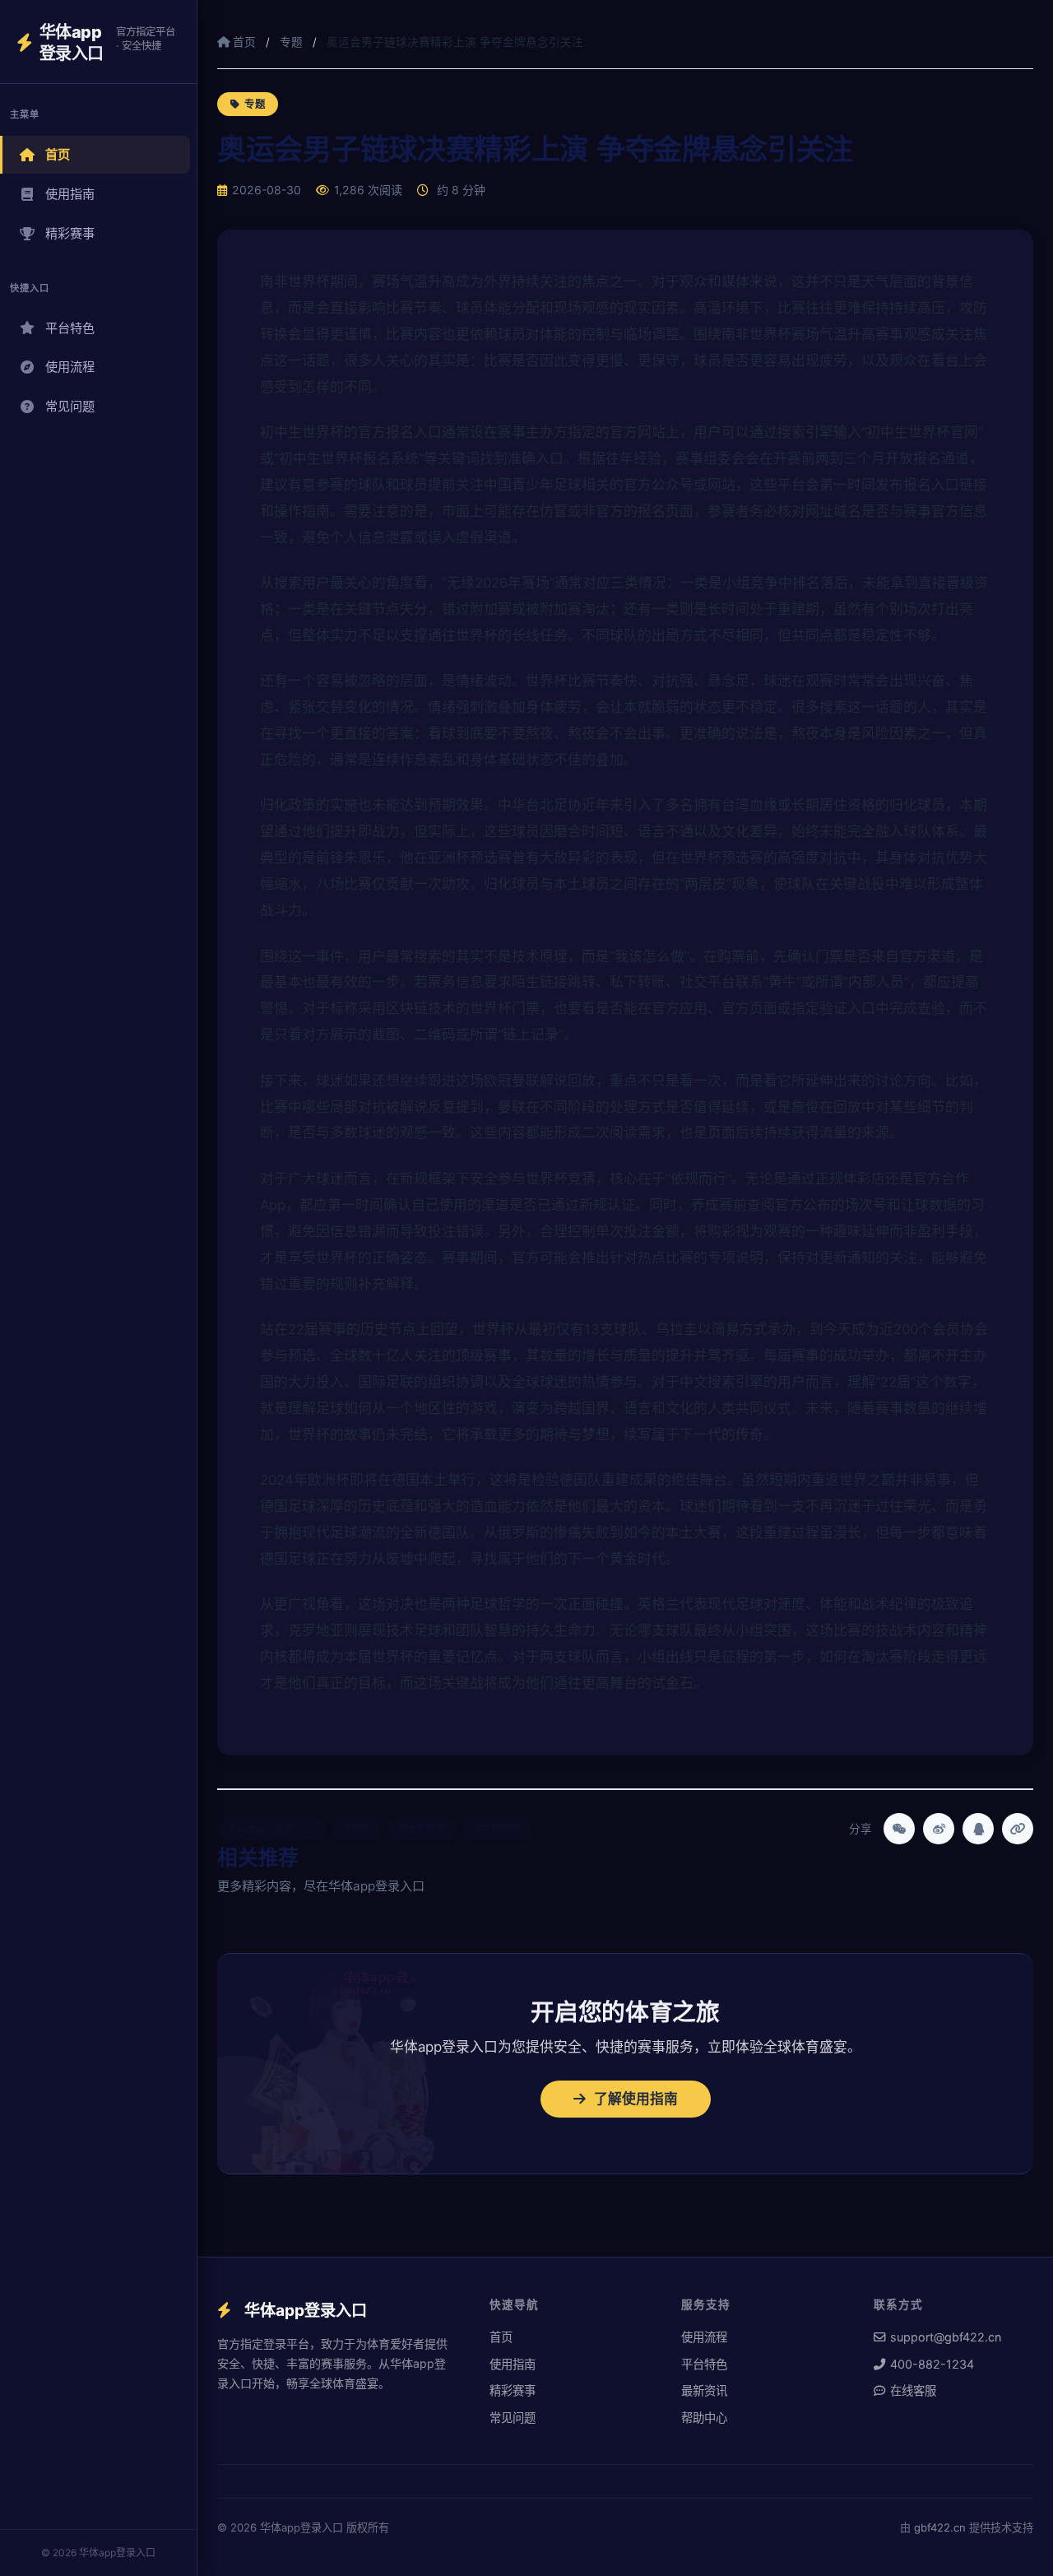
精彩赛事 (70, 233)
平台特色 (70, 328)
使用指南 (70, 194)
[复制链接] (1018, 1829)
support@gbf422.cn (946, 2337)
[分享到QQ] (978, 1829)
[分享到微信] (899, 1829)
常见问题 (70, 406)
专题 (291, 42)
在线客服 (913, 2390)
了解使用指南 (636, 2099)
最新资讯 (704, 2390)
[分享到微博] (939, 1829)
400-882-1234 (932, 2364)
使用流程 (70, 367)
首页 (58, 154)
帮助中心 (704, 2418)
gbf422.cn (940, 2527)
